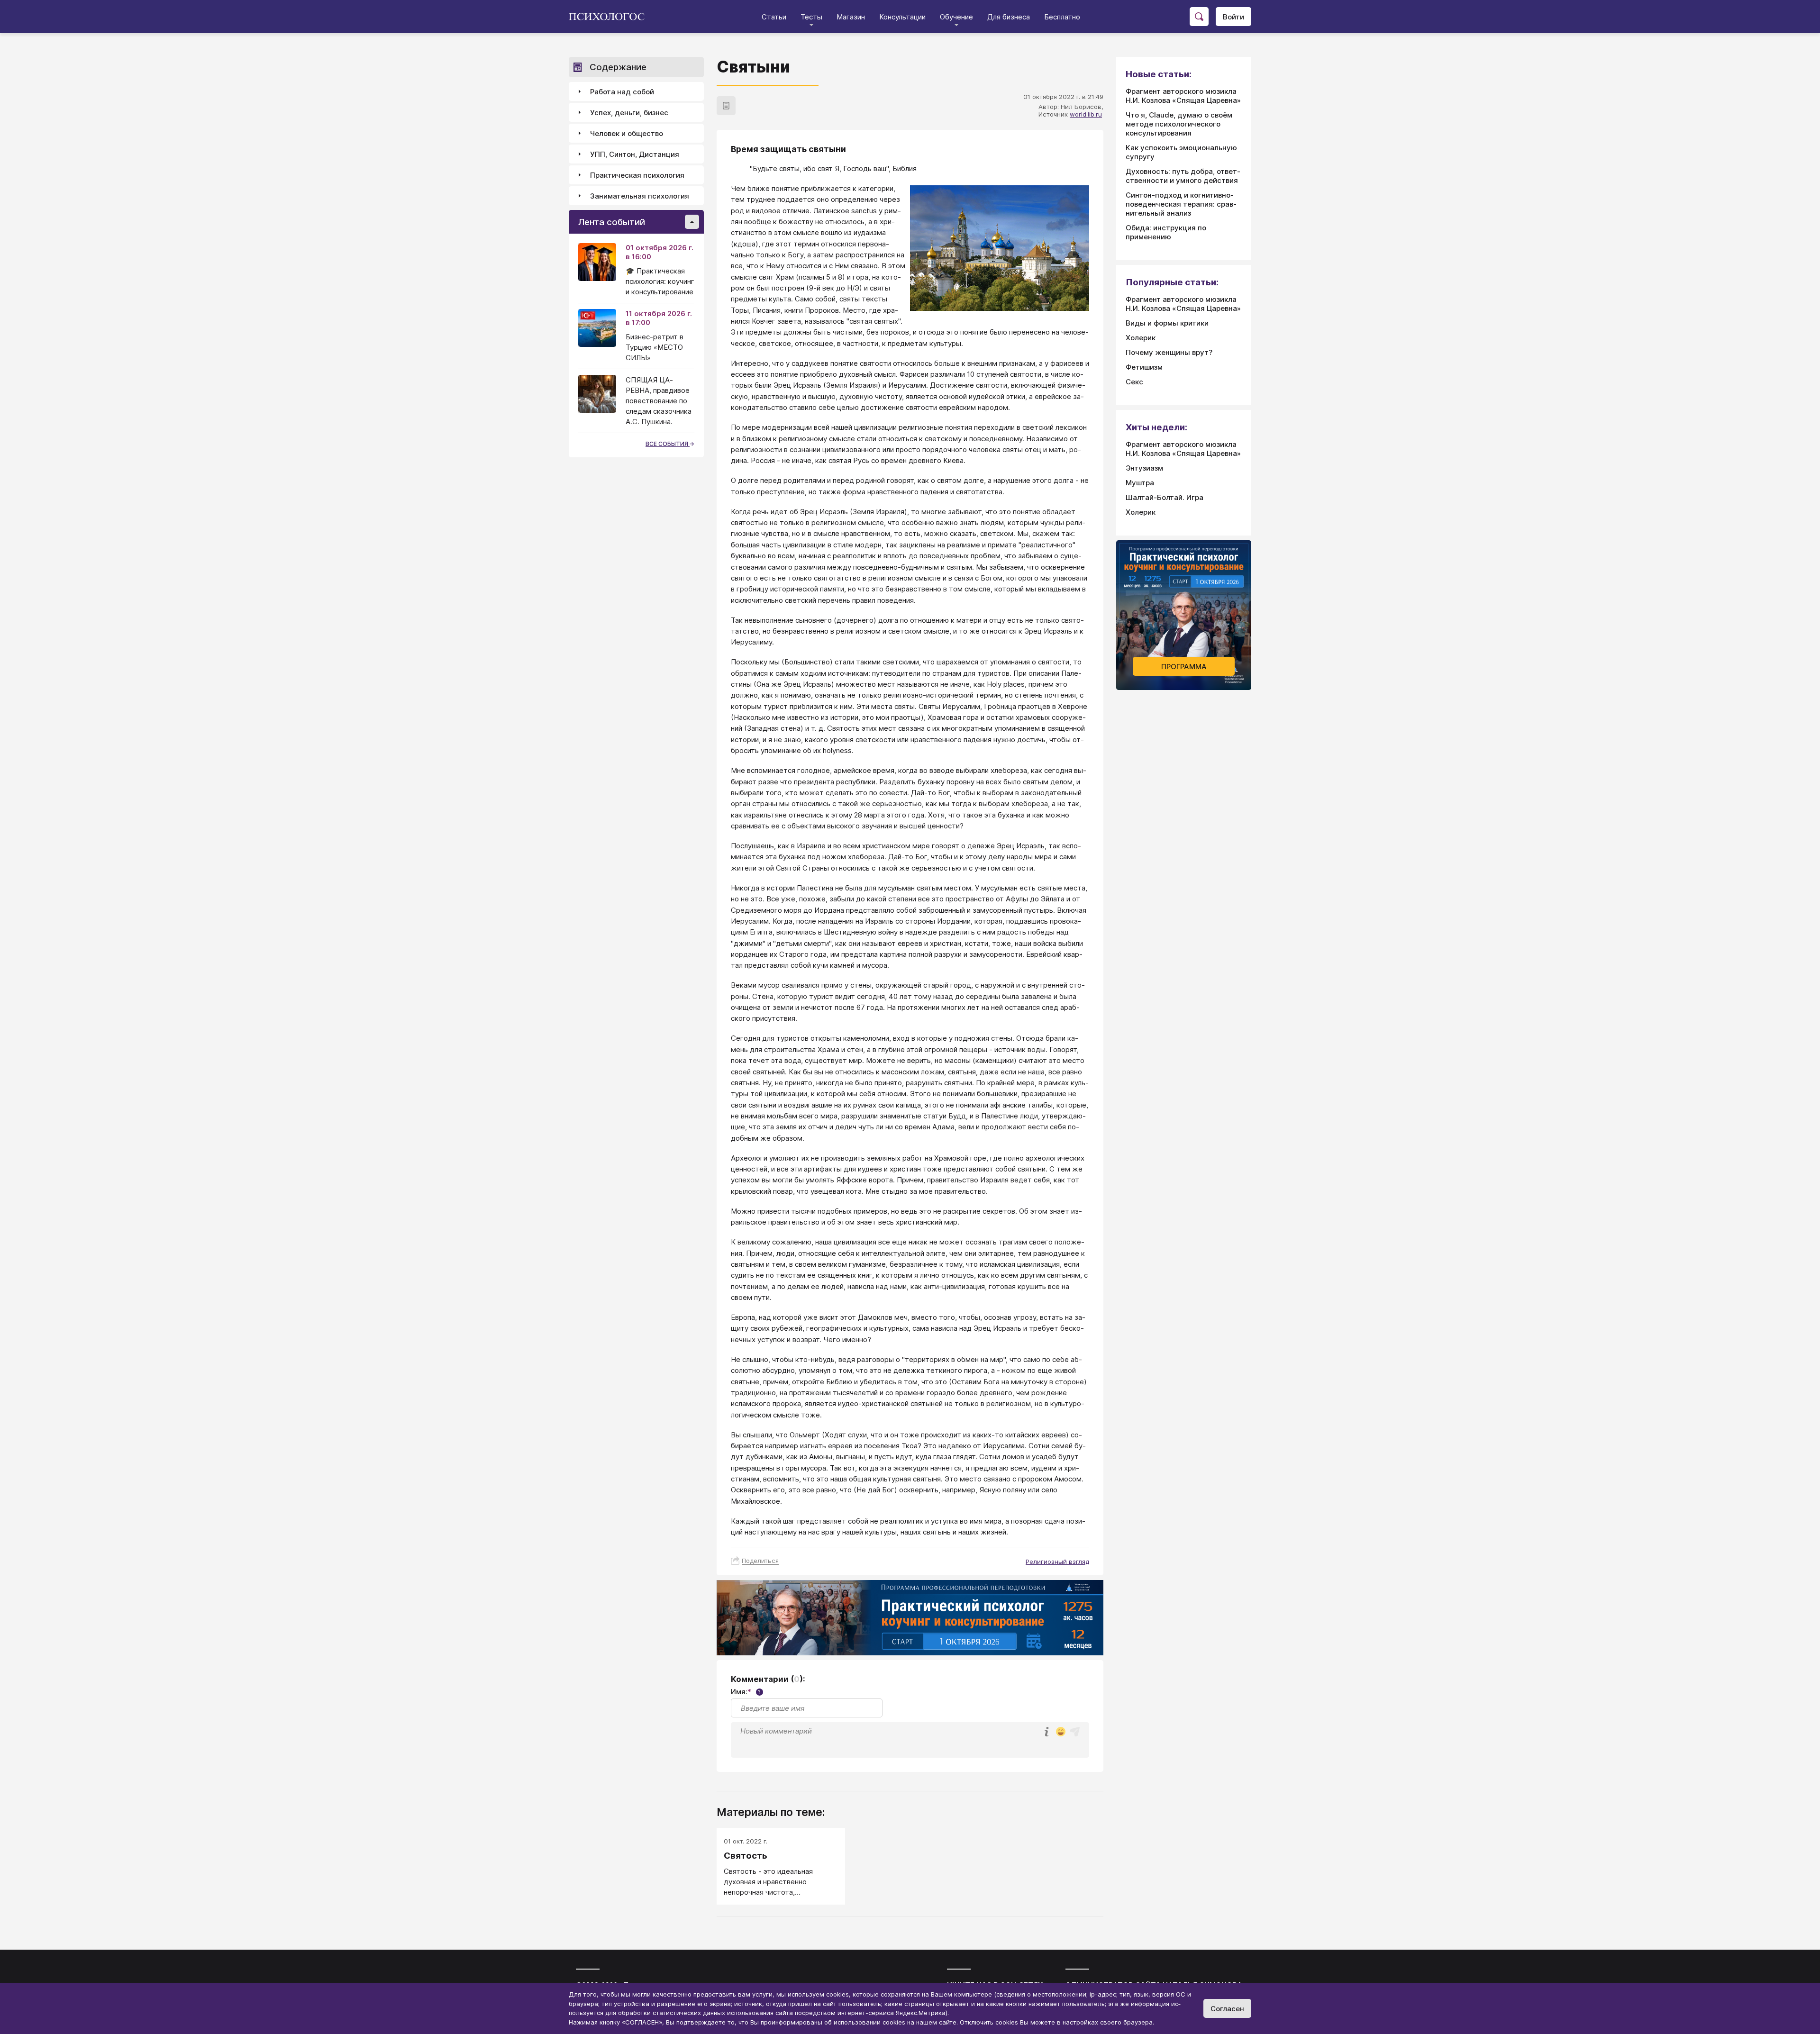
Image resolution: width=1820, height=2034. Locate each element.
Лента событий (612, 222)
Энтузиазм (1144, 468)
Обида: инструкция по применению (1166, 232)
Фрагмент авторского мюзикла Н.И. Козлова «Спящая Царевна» (1183, 96)
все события (668, 444)
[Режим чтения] (726, 106)
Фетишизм (1144, 367)
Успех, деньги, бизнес (629, 113)
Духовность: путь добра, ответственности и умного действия (1183, 176)
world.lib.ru (1086, 114)
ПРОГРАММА (1184, 667)
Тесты (811, 17)
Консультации (902, 17)
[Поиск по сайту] (1199, 17)
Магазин (851, 17)
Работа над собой (622, 92)
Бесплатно (1062, 17)
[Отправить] (1075, 1732)
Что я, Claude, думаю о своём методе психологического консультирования (1179, 124)
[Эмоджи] (1061, 1732)
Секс (1134, 382)
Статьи (774, 17)
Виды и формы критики (1167, 323)
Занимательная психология (640, 196)
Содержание (618, 67)
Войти (1233, 17)
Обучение (956, 17)
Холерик (1141, 338)
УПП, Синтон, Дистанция (635, 154)
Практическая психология (637, 175)
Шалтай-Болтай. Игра (1165, 497)
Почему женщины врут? (1169, 352)
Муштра (1140, 483)
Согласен (1227, 2009)
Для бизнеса (1009, 17)
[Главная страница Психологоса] (610, 17)
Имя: (746, 1692)
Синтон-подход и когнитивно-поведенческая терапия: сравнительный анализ (1181, 204)
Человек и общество (627, 133)
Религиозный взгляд (1057, 1562)
